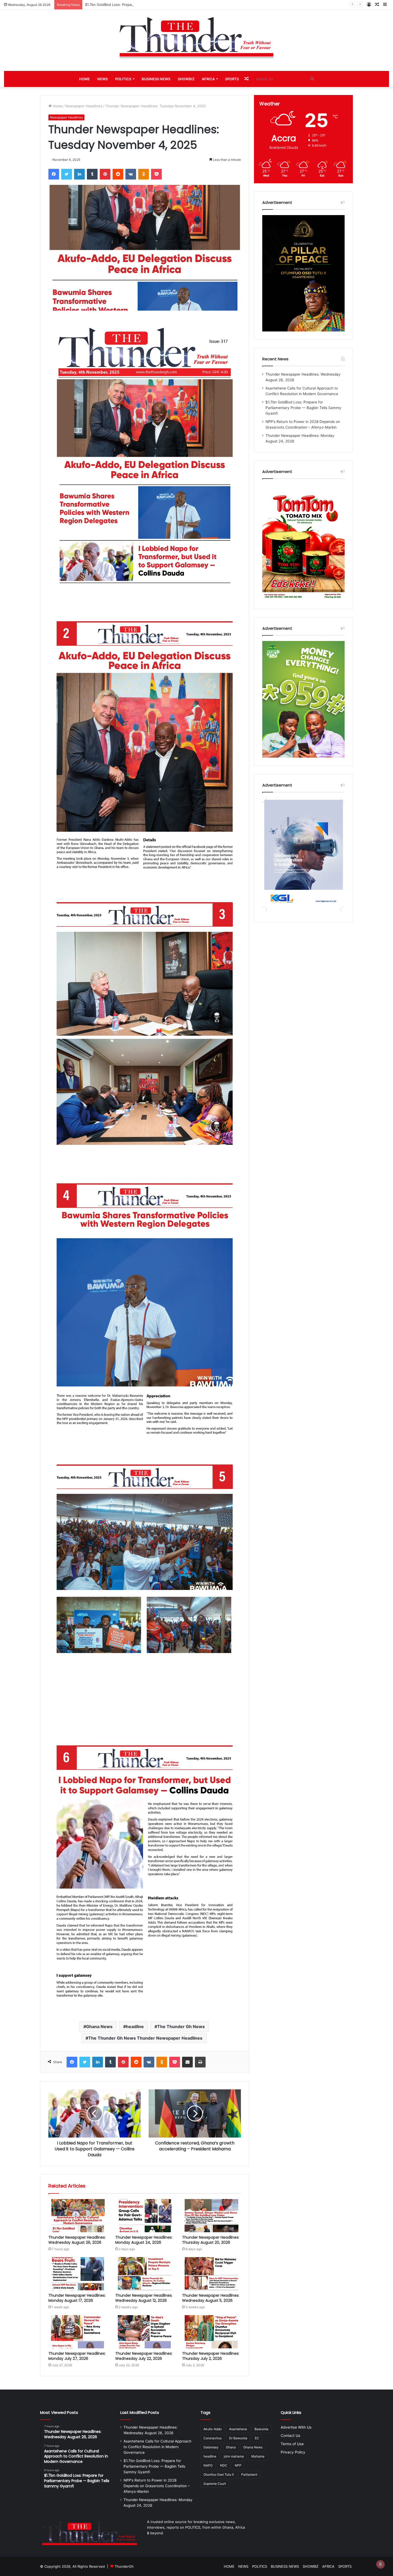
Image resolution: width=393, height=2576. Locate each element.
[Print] (200, 2062)
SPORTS (232, 79)
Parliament (249, 2474)
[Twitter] (67, 174)
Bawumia (261, 2429)
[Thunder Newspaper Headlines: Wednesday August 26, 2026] (78, 2216)
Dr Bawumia (238, 2438)
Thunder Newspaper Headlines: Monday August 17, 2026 (77, 2298)
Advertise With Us (296, 2427)
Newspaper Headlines (84, 106)
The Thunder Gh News (181, 2027)
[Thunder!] (196, 37)
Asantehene (238, 2429)
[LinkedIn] (79, 174)
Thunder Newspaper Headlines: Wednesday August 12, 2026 (144, 2298)
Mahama (258, 2456)
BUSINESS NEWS (156, 79)
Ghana (231, 2447)
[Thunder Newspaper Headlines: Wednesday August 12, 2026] (145, 2274)
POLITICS (123, 79)
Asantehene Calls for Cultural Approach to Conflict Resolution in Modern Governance (157, 2447)
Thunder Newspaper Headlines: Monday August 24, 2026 (144, 2240)
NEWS (103, 79)
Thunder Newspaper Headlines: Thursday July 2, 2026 (211, 2356)
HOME (84, 79)
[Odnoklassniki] (144, 174)
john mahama (234, 2456)
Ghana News (99, 2027)
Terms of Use (292, 2444)
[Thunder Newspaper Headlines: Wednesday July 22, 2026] (145, 2332)
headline (135, 2027)
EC (257, 2438)
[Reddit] (118, 174)
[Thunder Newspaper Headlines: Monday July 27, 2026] (78, 2332)
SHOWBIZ (186, 79)
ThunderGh (124, 2566)
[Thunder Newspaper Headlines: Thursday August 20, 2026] (211, 2216)
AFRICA (208, 79)
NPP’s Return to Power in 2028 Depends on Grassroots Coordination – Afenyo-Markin (157, 5)
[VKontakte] (131, 174)
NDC (224, 2465)
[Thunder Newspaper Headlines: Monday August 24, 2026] (145, 2216)
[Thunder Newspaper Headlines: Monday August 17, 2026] (78, 2274)
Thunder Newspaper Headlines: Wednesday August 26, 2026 (77, 2240)
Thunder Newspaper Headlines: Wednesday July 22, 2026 (144, 2356)
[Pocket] (156, 174)
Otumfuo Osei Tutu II (219, 2474)
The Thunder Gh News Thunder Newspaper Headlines (145, 2038)
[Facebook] (54, 174)
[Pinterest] (105, 174)
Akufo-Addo (213, 2429)
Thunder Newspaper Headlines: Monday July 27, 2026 (77, 2356)
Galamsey (211, 2447)
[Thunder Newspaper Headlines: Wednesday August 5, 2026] (211, 2274)
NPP (238, 2465)
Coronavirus (213, 2438)
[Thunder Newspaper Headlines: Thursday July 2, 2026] (211, 2332)
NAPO (208, 2465)
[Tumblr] (92, 174)
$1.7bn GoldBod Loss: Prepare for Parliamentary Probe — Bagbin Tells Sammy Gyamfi (303, 408)
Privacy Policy (293, 2452)
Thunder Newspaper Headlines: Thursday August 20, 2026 (211, 2240)
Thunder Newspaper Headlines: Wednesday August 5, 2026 (211, 2298)
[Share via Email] (187, 2062)
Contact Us (290, 2436)
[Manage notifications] (380, 2564)
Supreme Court (215, 2484)
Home (57, 106)
